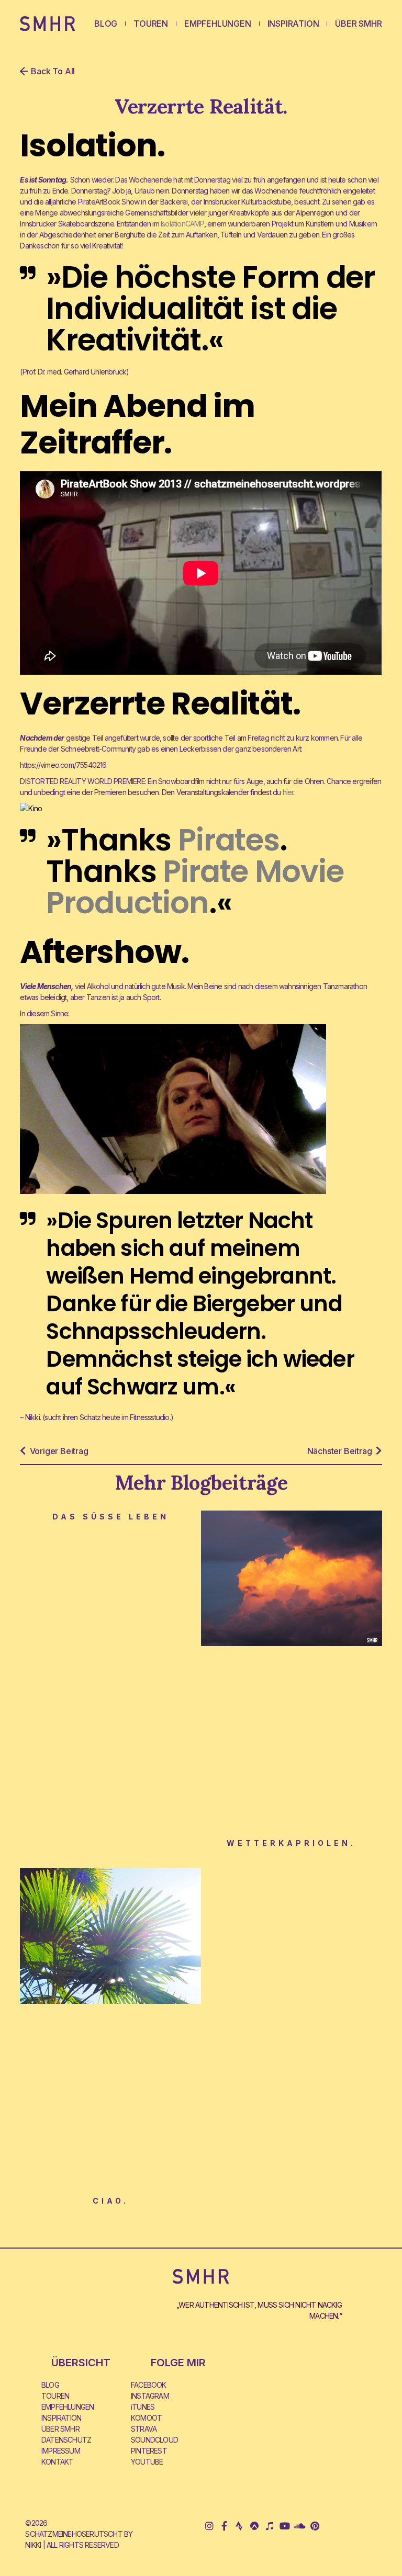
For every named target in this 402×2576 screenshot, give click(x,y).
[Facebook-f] (224, 2526)
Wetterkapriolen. (291, 1843)
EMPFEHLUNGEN (218, 24)
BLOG (106, 24)
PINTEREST (149, 2451)
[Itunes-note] (269, 2526)
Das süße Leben (111, 1517)
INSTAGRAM (150, 2396)
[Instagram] (209, 2526)
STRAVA (144, 2429)
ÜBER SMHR (358, 24)
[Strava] (239, 2526)
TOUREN (151, 24)
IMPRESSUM (61, 2451)
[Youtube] (284, 2526)
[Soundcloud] (300, 2526)
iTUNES (143, 2407)
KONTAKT (57, 2462)
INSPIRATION (293, 24)
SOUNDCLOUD (154, 2440)
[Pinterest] (315, 2526)
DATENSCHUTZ (66, 2440)
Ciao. (111, 2201)
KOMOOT (146, 2418)
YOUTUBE (147, 2462)
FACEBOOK (149, 2385)
